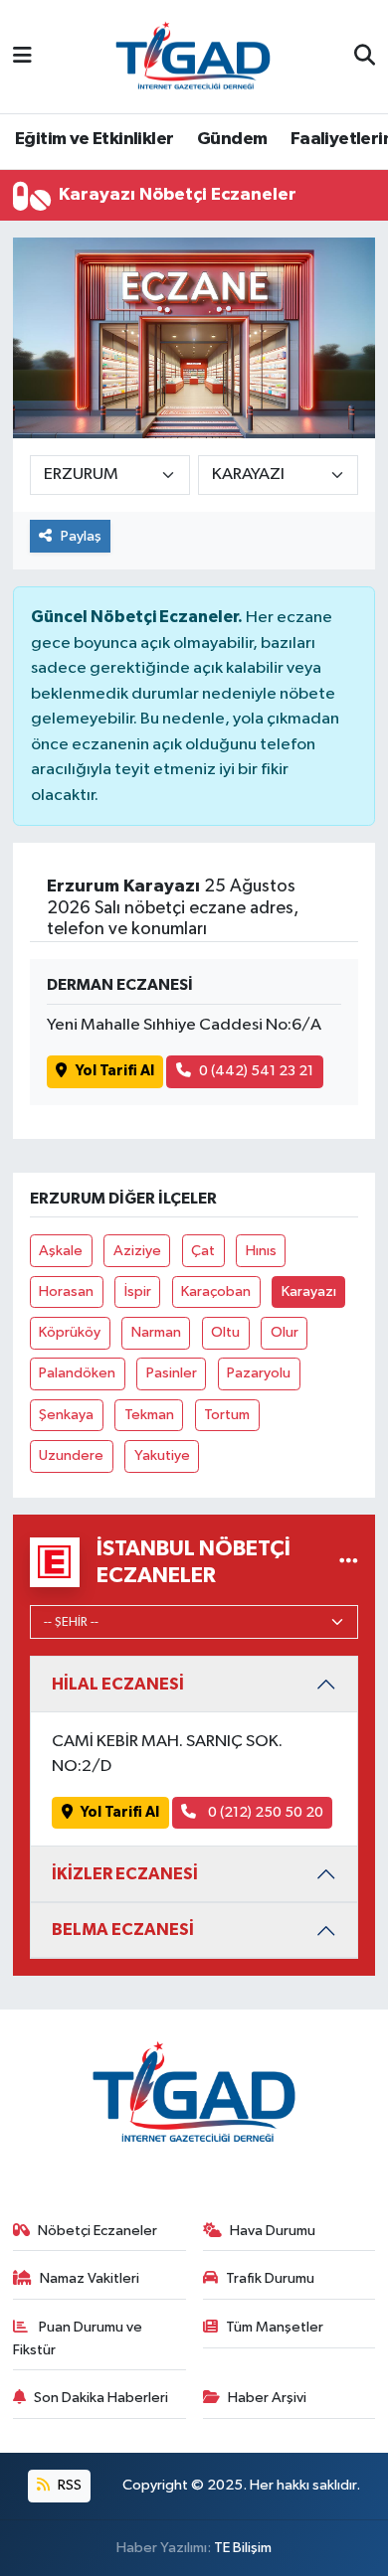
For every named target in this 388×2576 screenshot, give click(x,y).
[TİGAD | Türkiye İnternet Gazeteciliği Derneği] (193, 56)
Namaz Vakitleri (90, 2278)
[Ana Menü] (22, 56)
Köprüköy (70, 1332)
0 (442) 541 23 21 (256, 1071)
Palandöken (77, 1373)
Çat (203, 1251)
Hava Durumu (273, 2231)
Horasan (66, 1291)
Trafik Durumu (270, 2278)
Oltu (225, 1332)
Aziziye (137, 1251)
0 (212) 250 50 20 (264, 1812)
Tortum (227, 1415)
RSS (68, 2485)
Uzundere (71, 1455)
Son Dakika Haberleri (101, 2398)
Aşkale (61, 1251)
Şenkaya (66, 1415)
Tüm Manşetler (275, 2327)
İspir (138, 1291)
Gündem (232, 139)
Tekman (149, 1415)
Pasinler (172, 1373)
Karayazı (309, 1291)
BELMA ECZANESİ (123, 1930)
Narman (156, 1332)
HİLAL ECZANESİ (118, 1684)
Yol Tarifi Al (115, 1071)
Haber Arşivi (267, 2398)
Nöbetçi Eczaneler (97, 2231)
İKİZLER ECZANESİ (125, 1874)
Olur (285, 1332)
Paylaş (81, 536)
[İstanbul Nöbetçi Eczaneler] (349, 1562)
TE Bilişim (243, 2548)
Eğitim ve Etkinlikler (94, 139)
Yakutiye (162, 1455)
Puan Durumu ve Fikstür (78, 2338)
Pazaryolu (259, 1373)
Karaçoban (216, 1291)
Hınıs (261, 1251)
